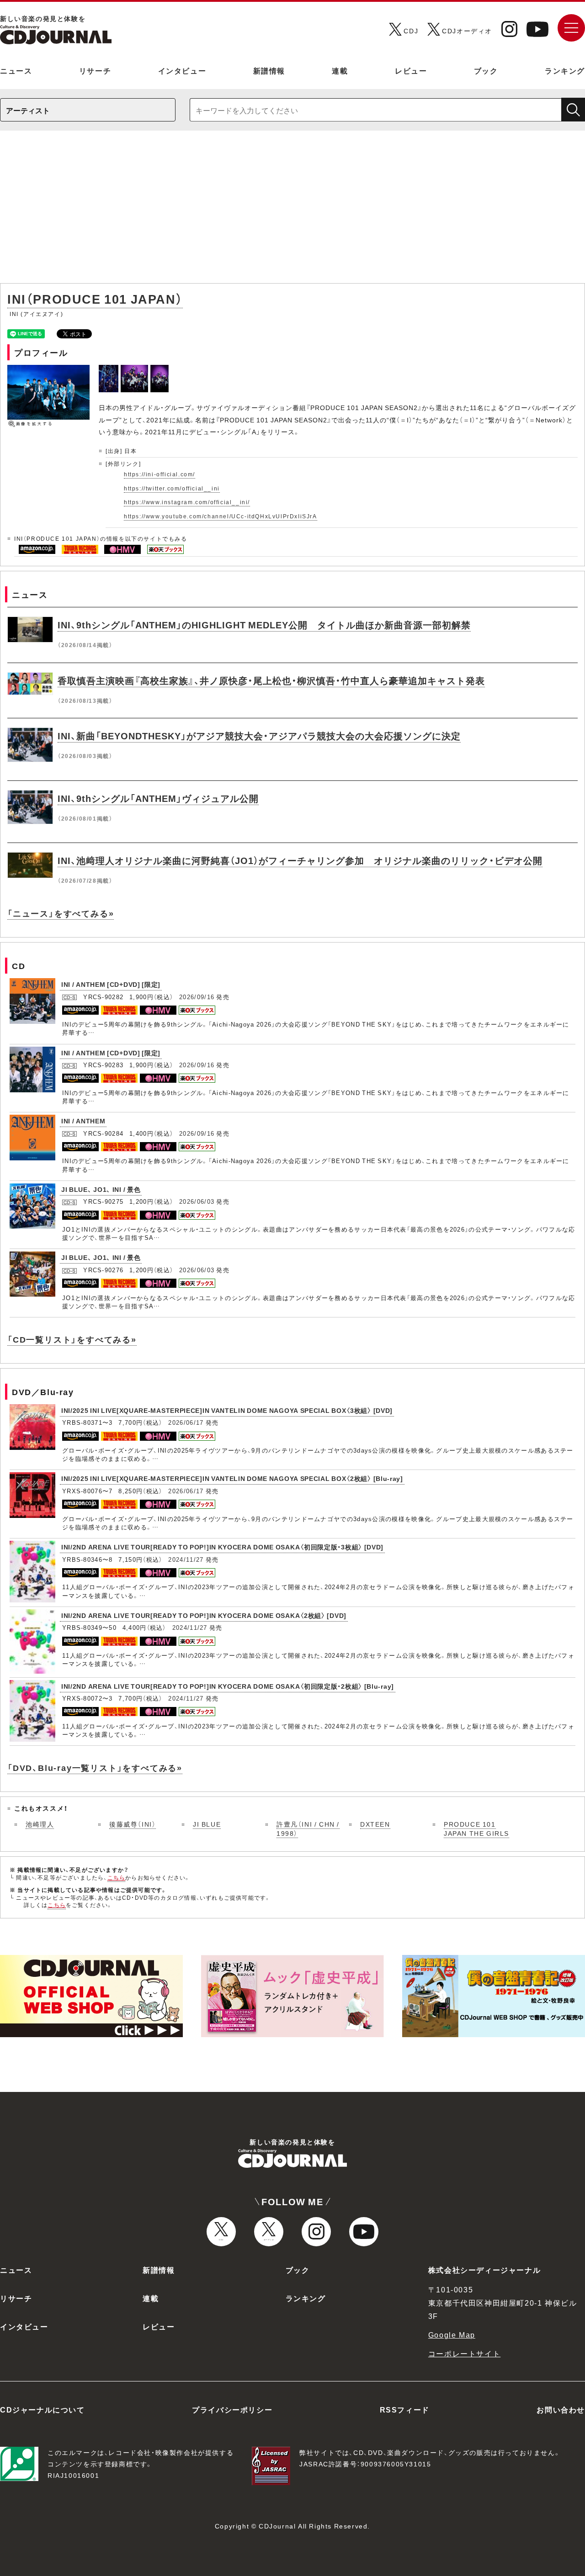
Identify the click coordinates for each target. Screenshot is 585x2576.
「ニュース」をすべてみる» (61, 913)
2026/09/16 (197, 997)
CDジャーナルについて (43, 2409)
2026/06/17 (186, 1422)
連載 (340, 70)
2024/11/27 (186, 1559)
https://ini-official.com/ (160, 474)
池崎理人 (40, 1824)
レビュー (411, 70)
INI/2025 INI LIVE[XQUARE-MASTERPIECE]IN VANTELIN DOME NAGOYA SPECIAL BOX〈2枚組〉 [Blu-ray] (232, 1478)
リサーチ (95, 70)
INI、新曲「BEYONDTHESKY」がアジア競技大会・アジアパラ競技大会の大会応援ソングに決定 (259, 735)
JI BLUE (207, 1824)
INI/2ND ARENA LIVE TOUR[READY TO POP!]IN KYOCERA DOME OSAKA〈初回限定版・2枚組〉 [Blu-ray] (228, 1686)
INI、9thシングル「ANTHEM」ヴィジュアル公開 (158, 798)
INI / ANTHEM (83, 1121)
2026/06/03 (197, 1201)
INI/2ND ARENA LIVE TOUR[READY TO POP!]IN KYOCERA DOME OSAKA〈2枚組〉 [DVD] (204, 1615)
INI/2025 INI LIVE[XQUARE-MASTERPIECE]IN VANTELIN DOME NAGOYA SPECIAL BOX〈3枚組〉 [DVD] (227, 1410)
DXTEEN (375, 1824)
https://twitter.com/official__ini (172, 488)
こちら (117, 1877)
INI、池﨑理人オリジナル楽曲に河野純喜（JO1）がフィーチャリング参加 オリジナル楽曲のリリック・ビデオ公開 (300, 860)
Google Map (452, 2334)
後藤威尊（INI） (133, 1824)
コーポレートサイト (464, 2353)
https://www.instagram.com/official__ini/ (187, 502)
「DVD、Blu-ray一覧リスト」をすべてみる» (95, 1767)
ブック (486, 70)
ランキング (565, 70)
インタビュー (182, 70)
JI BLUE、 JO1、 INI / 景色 (101, 1189)
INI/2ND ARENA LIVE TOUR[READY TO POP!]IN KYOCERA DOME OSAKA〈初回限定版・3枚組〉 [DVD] (222, 1547)
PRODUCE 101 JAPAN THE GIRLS (476, 1828)
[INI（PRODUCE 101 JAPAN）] (110, 370)
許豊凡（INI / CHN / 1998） (308, 1828)
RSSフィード (405, 2409)
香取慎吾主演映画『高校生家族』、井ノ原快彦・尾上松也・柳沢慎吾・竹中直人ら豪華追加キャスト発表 (271, 680)
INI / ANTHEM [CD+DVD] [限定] (111, 984)
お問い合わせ (561, 2409)
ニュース (16, 70)
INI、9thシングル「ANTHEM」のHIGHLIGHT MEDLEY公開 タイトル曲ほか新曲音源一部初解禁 (264, 624)
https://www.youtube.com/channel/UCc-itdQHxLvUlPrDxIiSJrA (221, 516)
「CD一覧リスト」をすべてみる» (72, 1339)
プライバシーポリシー (232, 2409)
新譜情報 (269, 70)
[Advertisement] (292, 211)
